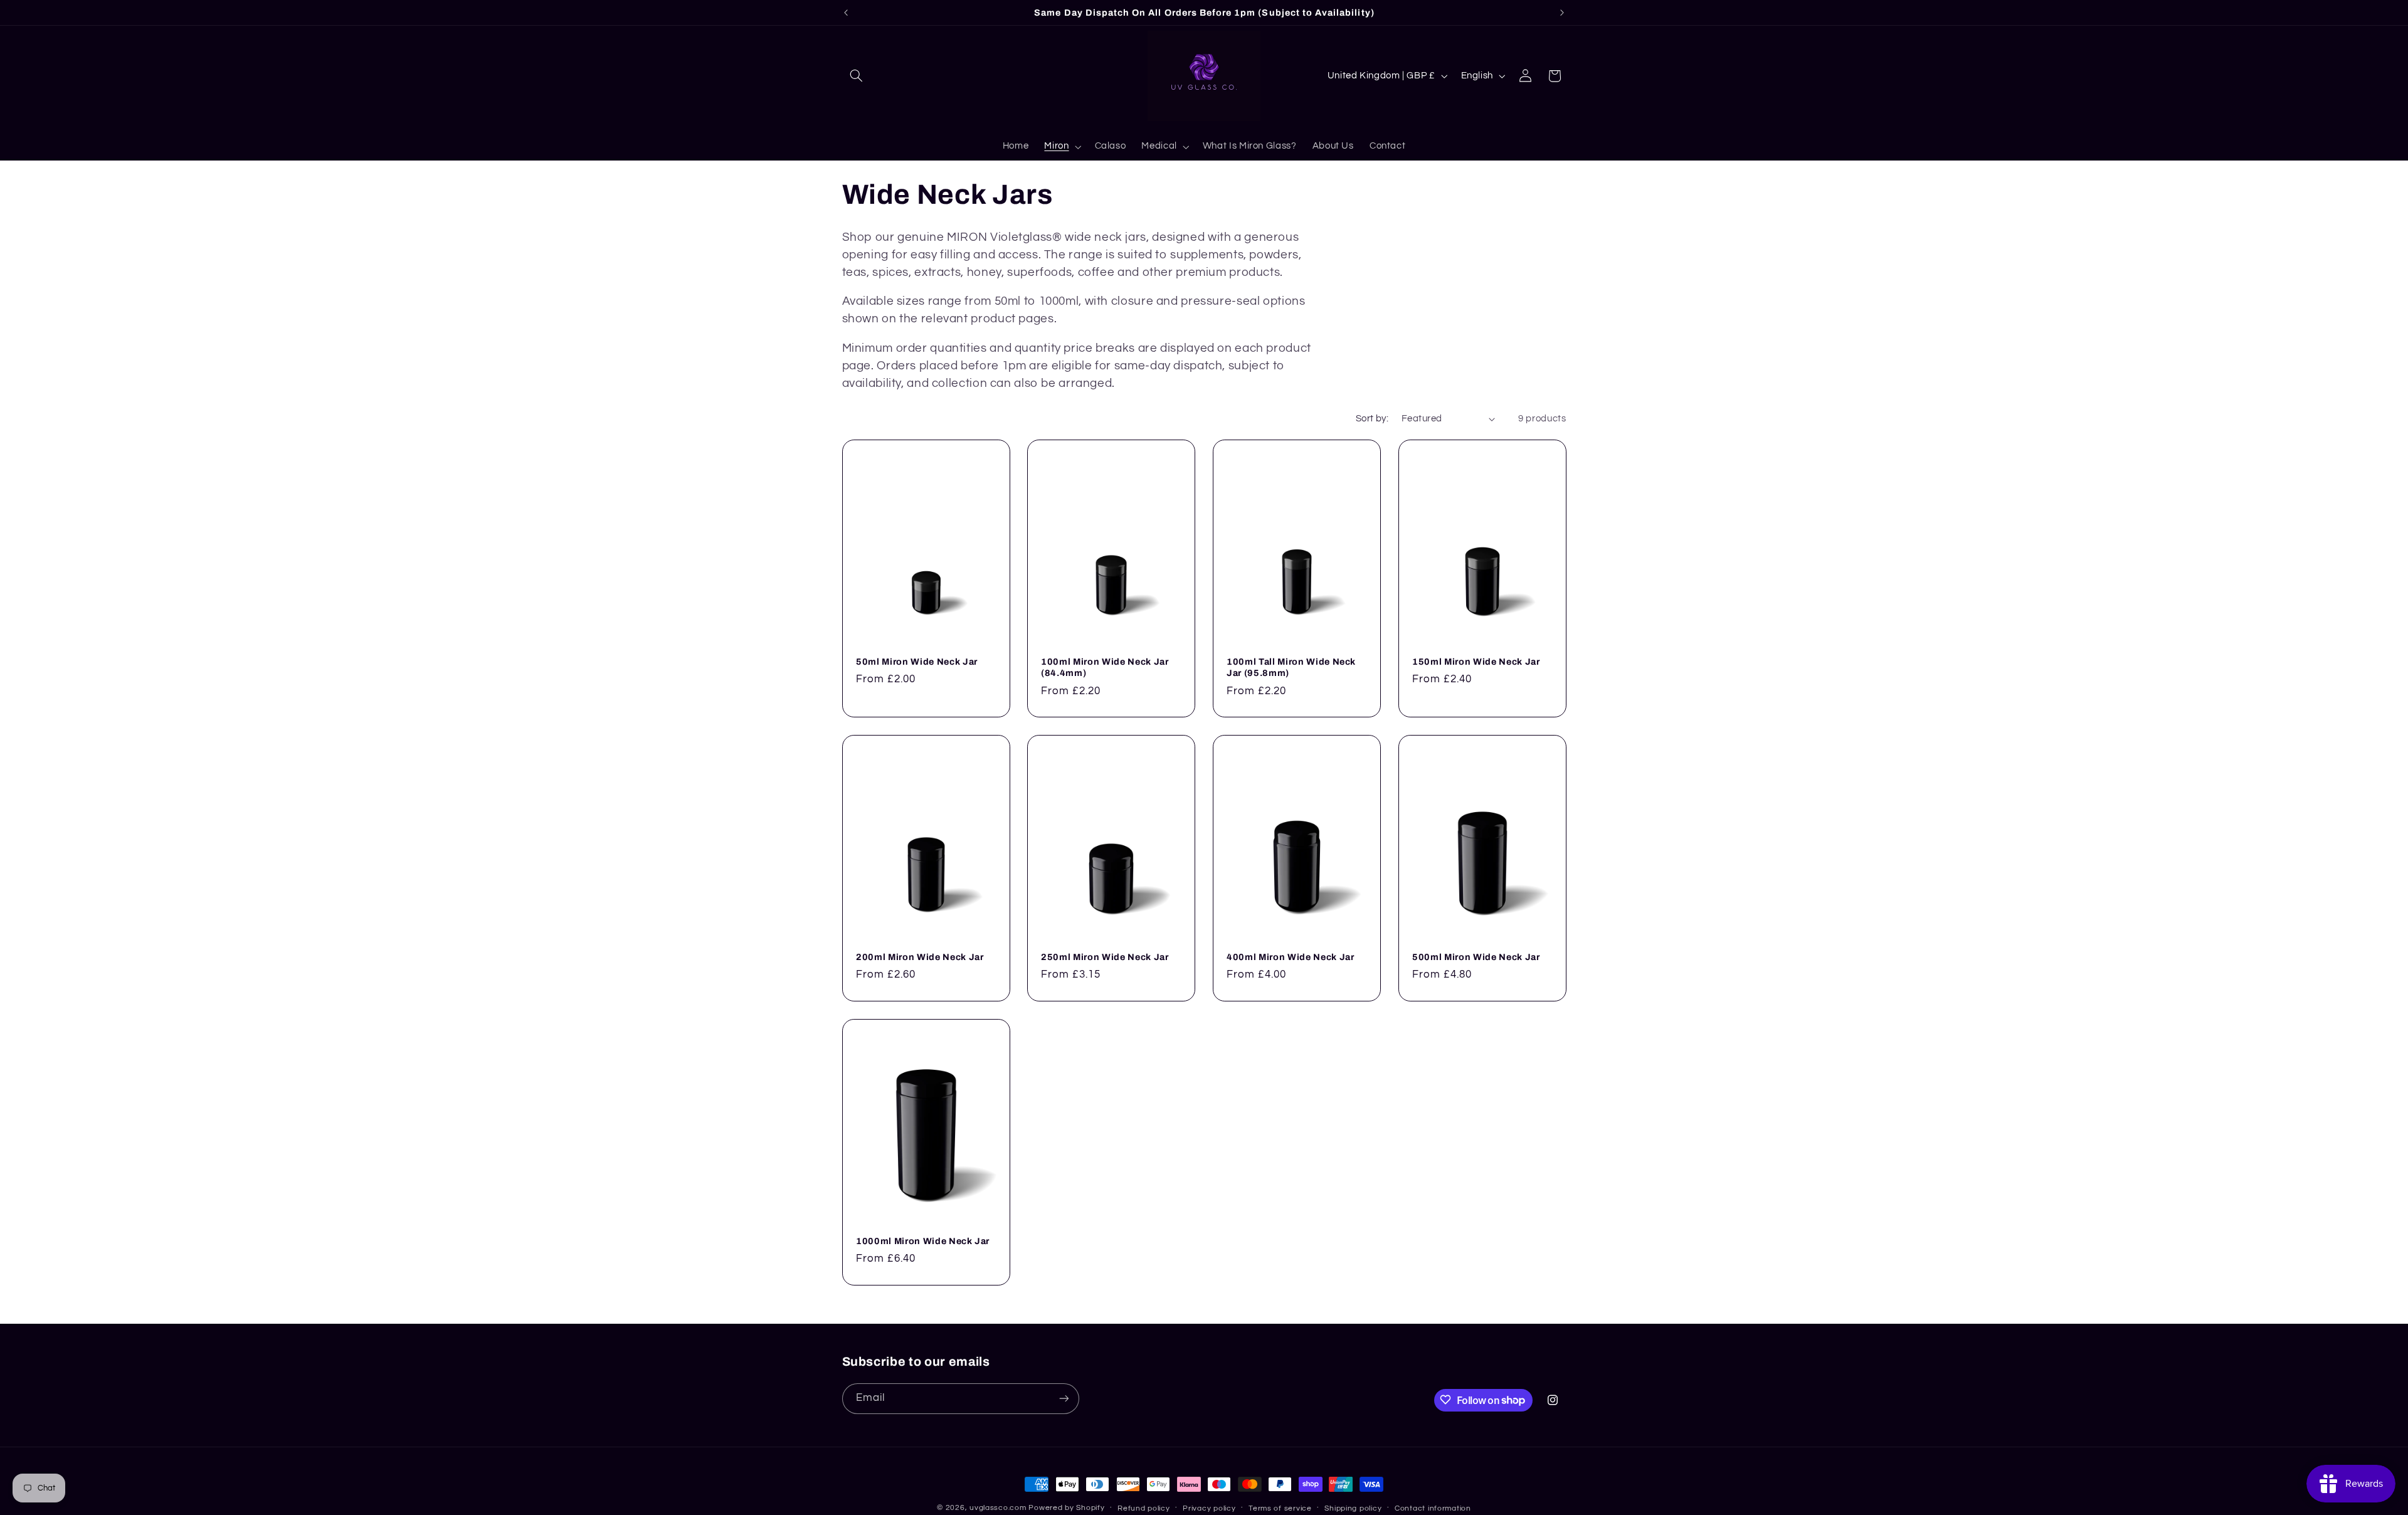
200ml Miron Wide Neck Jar (920, 957)
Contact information (1433, 1508)
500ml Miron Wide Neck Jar (1476, 957)
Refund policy (1144, 1508)
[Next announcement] (1562, 13)
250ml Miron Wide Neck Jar (1105, 957)
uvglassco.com (998, 1508)
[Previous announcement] (846, 13)
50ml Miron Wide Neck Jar (917, 662)
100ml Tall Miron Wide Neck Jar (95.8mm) (1291, 667)
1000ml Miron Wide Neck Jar (923, 1240)
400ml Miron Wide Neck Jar (1291, 957)
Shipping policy (1353, 1508)
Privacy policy (1209, 1508)
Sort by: (1372, 419)
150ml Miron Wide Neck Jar (1476, 662)
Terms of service (1280, 1508)
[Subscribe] (1064, 1398)
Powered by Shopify (1066, 1508)
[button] (857, 76)
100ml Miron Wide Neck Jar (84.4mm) (1105, 667)
